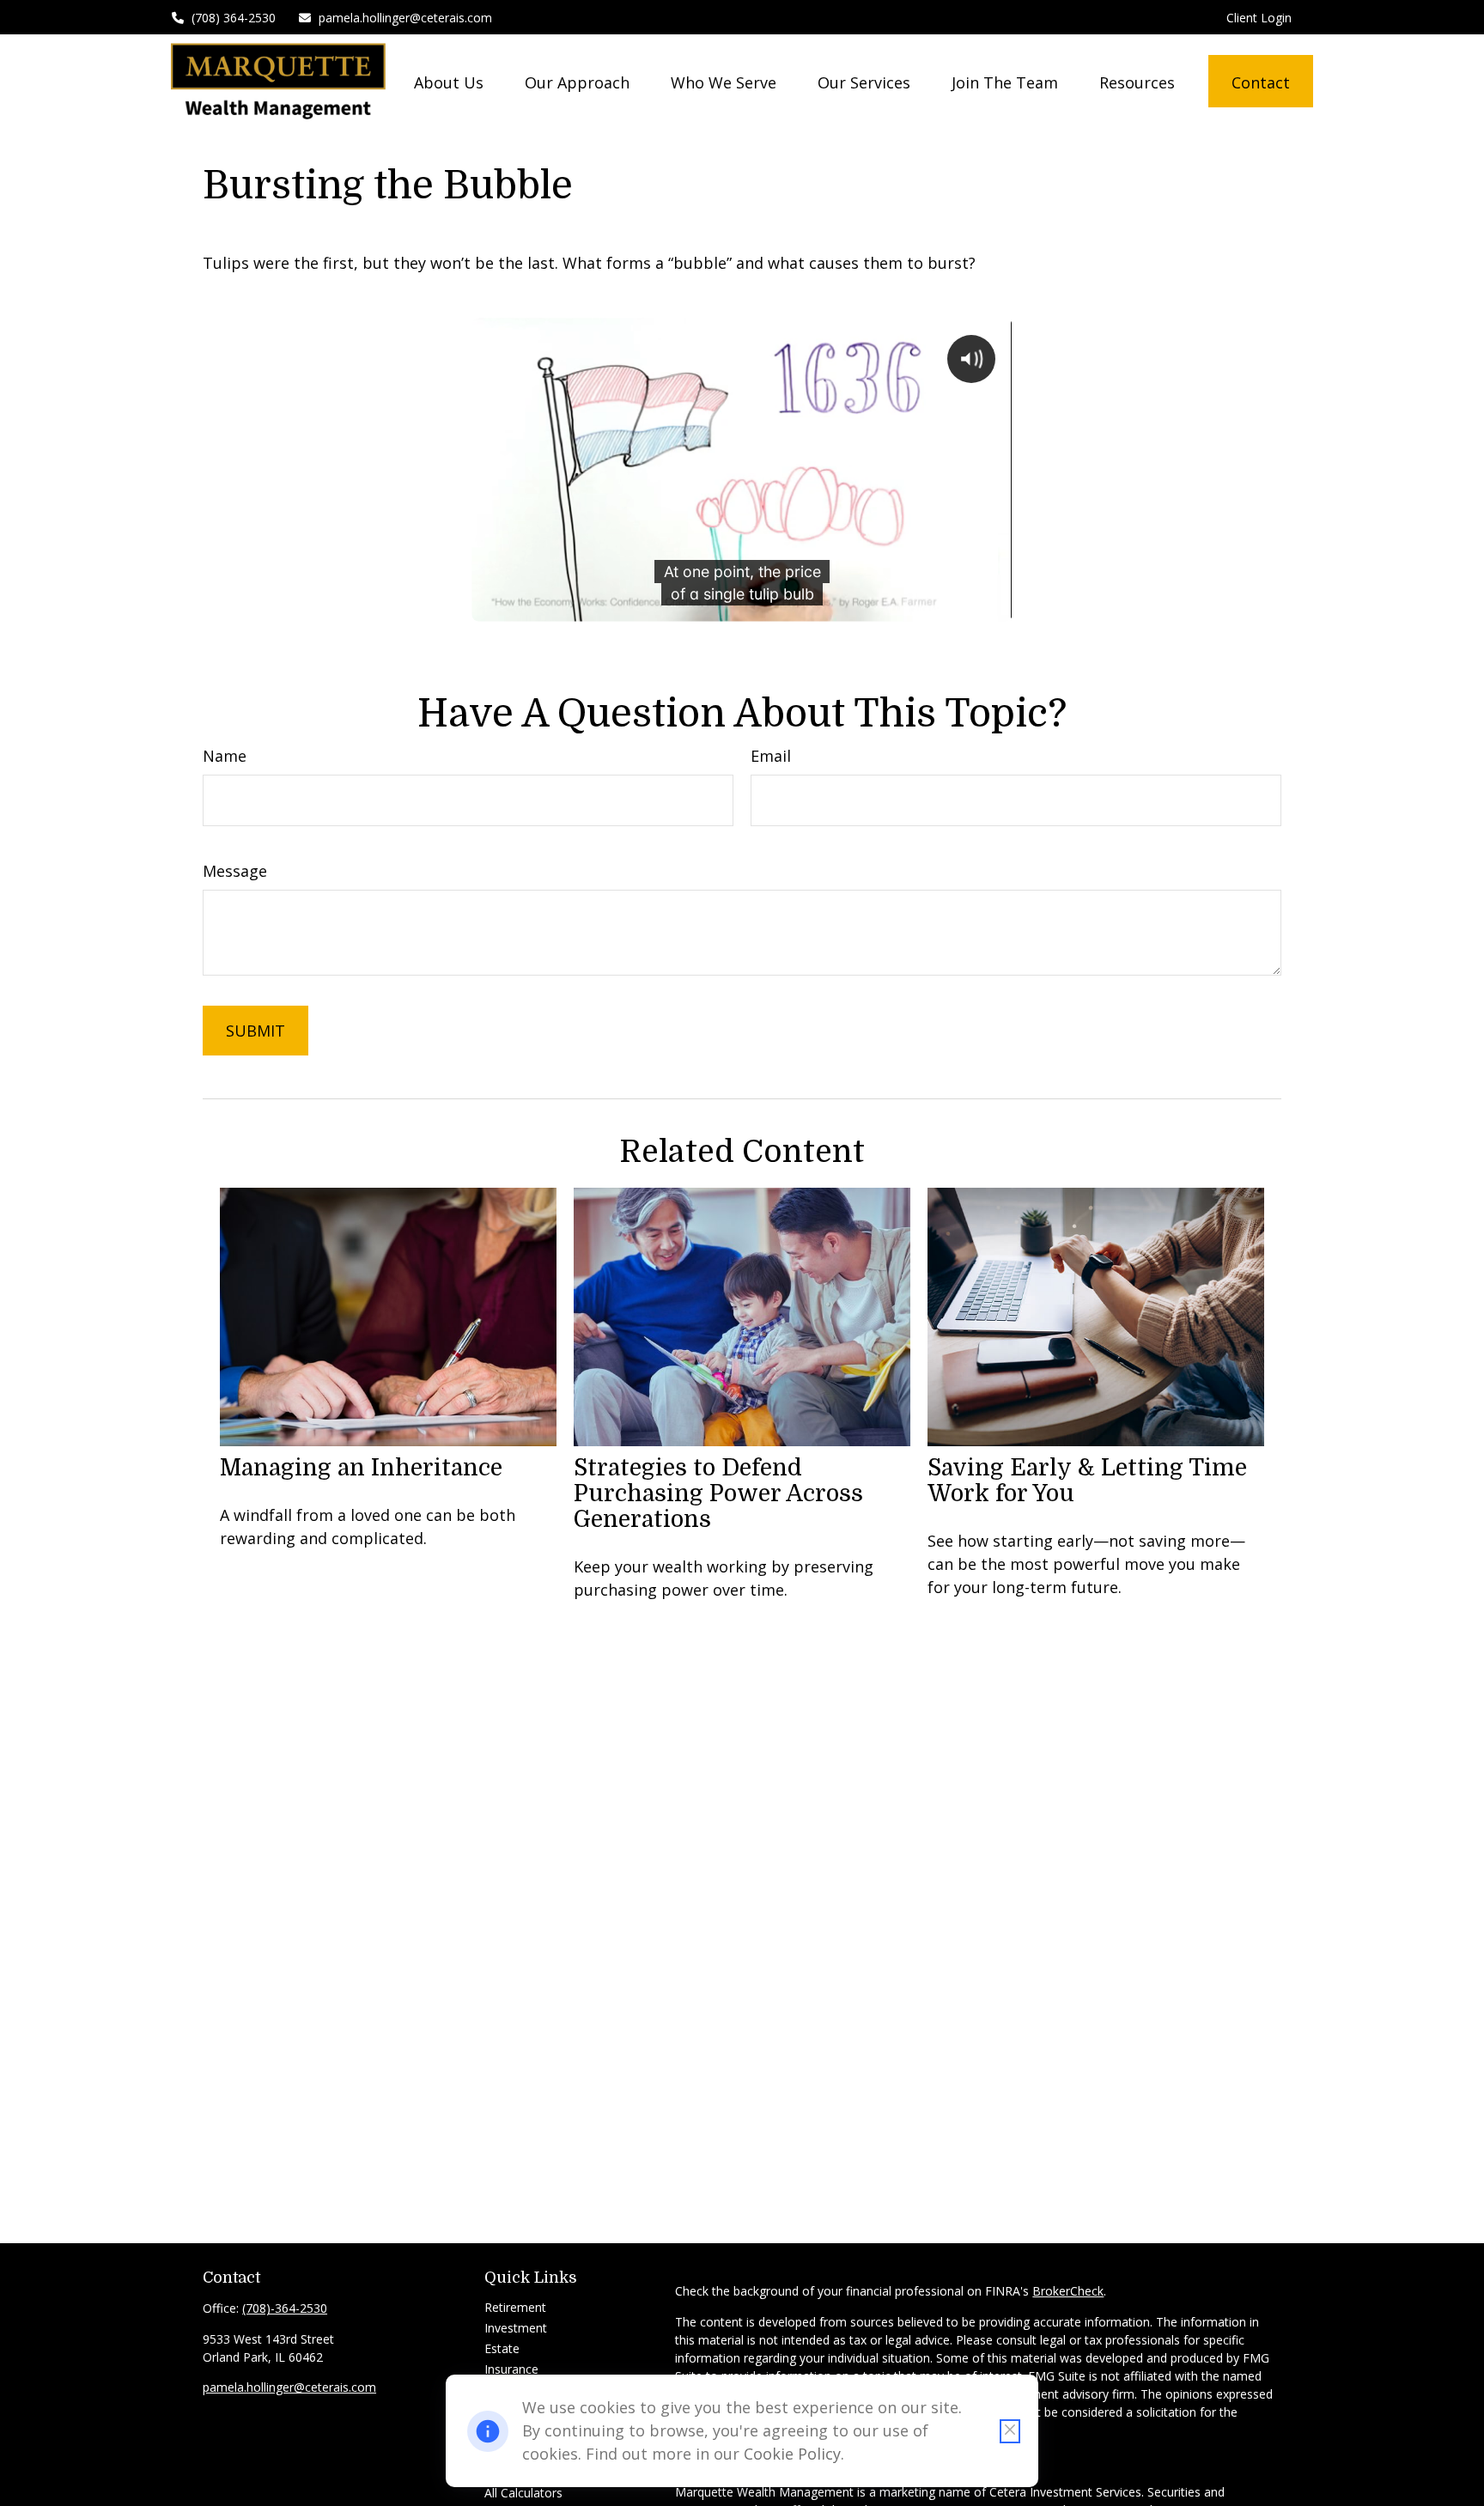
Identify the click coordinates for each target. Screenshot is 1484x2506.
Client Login (1259, 18)
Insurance (511, 2369)
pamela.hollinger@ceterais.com (405, 18)
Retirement (515, 2307)
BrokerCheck (1068, 2291)
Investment (516, 2328)
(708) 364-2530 (234, 18)
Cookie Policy (792, 2454)
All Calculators (523, 2493)
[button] (449, 81)
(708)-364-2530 (285, 2308)
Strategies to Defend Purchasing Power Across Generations (718, 1493)
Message (235, 871)
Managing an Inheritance (361, 1468)
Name (225, 756)
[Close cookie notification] (1010, 2431)
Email (771, 756)
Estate (502, 2348)
